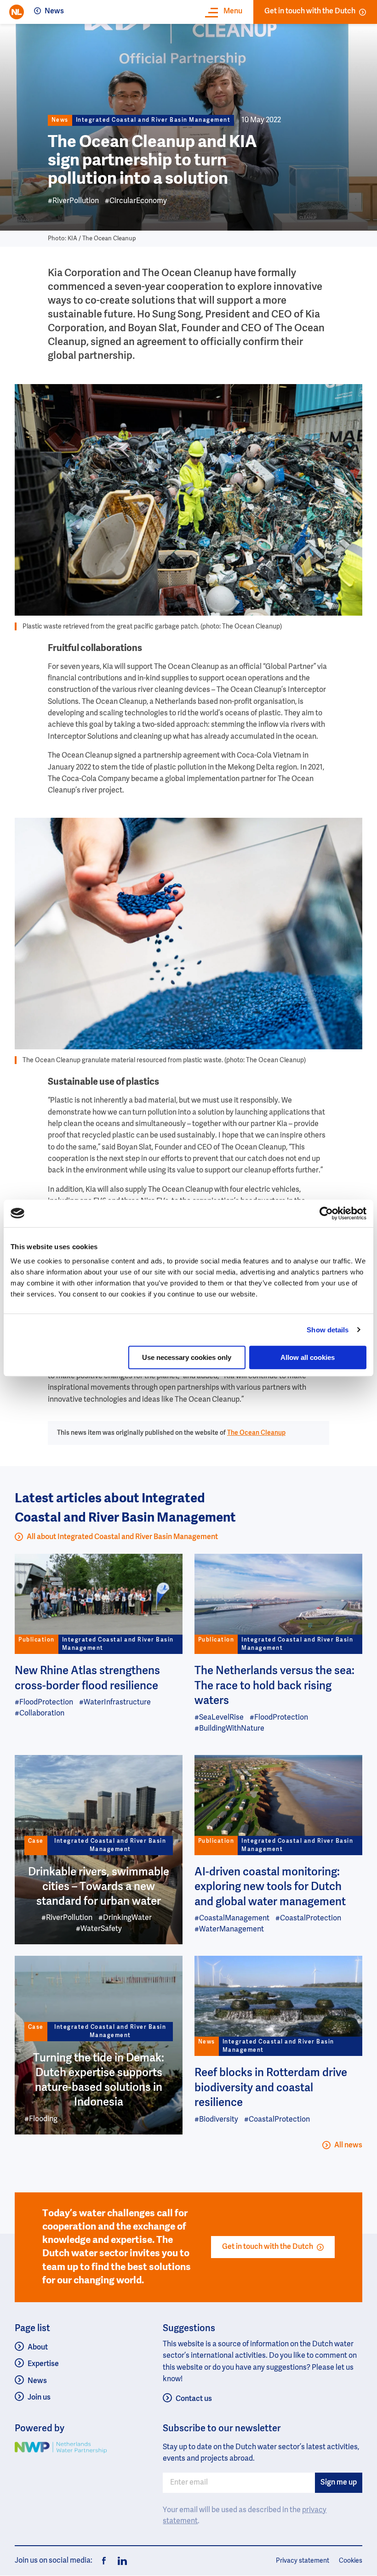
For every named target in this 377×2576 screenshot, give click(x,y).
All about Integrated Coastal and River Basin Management (122, 1537)
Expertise (43, 2364)
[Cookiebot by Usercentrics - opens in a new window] (326, 1213)
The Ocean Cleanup (256, 1433)
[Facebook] (104, 2561)
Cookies (351, 2561)
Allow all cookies (308, 1357)
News (54, 11)
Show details (328, 1330)
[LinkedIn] (120, 2561)
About (38, 2348)
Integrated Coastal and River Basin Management (153, 120)
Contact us (194, 2399)
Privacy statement (303, 2561)
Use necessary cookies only (187, 1357)
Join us (39, 2398)
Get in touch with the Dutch (310, 11)
